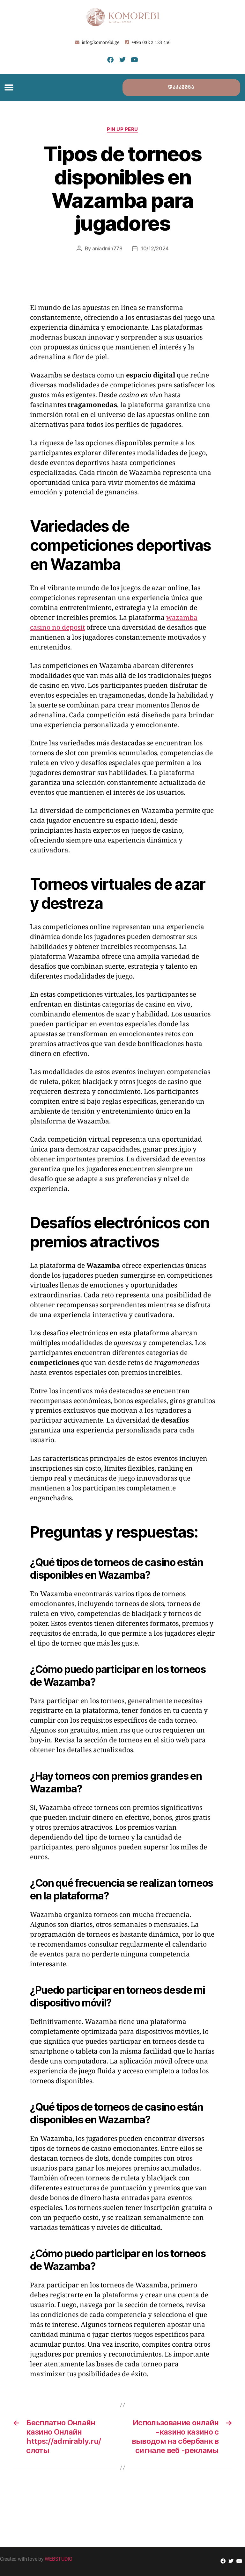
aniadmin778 (107, 248)
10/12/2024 (155, 248)
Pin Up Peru (122, 129)
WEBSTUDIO (59, 2559)
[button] (9, 88)
